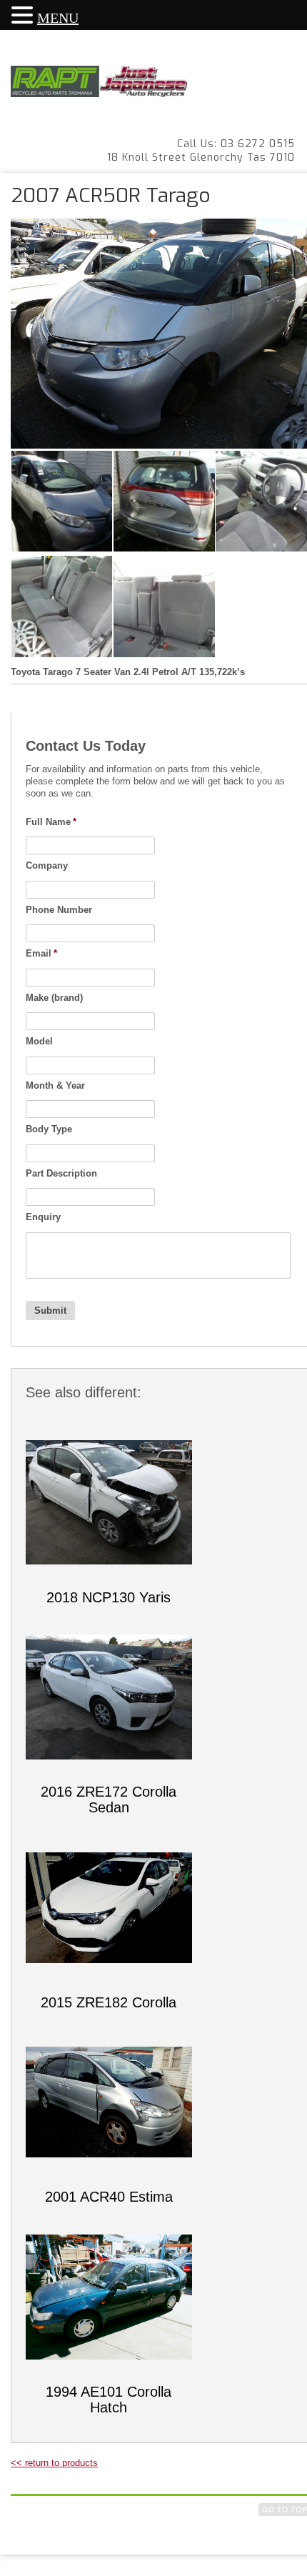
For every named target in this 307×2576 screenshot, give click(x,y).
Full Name (51, 822)
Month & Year (55, 1085)
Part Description (61, 1173)
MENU (58, 18)
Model (39, 1041)
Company (47, 865)
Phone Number (59, 910)
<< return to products (54, 2463)
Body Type (49, 1129)
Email (41, 953)
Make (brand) (54, 998)
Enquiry (43, 1217)
